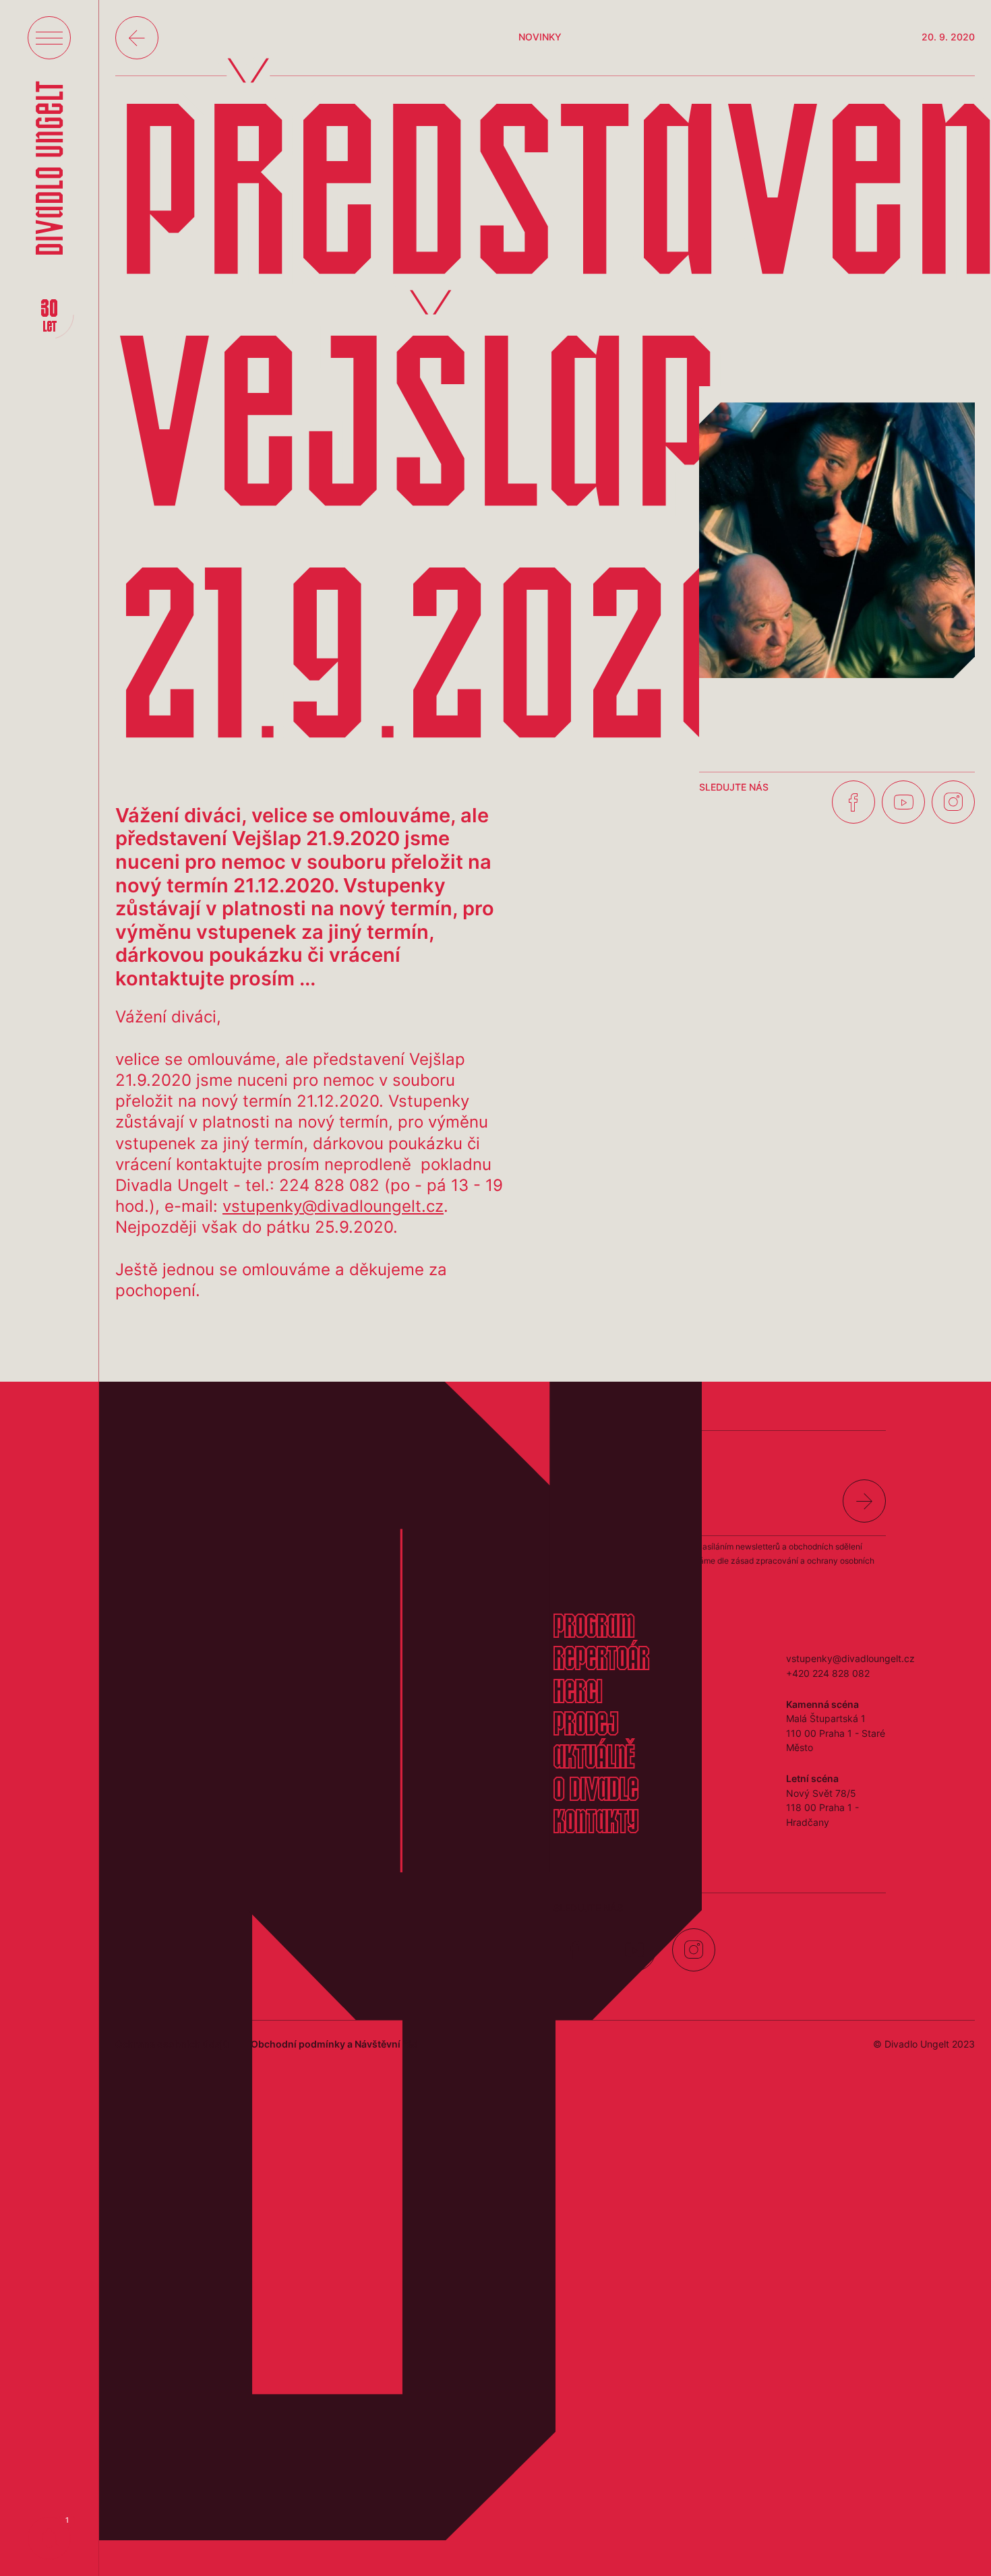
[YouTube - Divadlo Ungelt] (903, 802)
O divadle (596, 1791)
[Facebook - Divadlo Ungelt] (853, 802)
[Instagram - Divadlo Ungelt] (953, 802)
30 (49, 317)
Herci (578, 1694)
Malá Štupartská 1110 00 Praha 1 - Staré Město (836, 1733)
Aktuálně (594, 1759)
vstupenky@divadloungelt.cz (333, 1206)
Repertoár (601, 1661)
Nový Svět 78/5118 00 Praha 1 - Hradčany (822, 1808)
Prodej (586, 1726)
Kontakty (596, 1824)
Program (594, 1628)
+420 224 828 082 (828, 1673)
